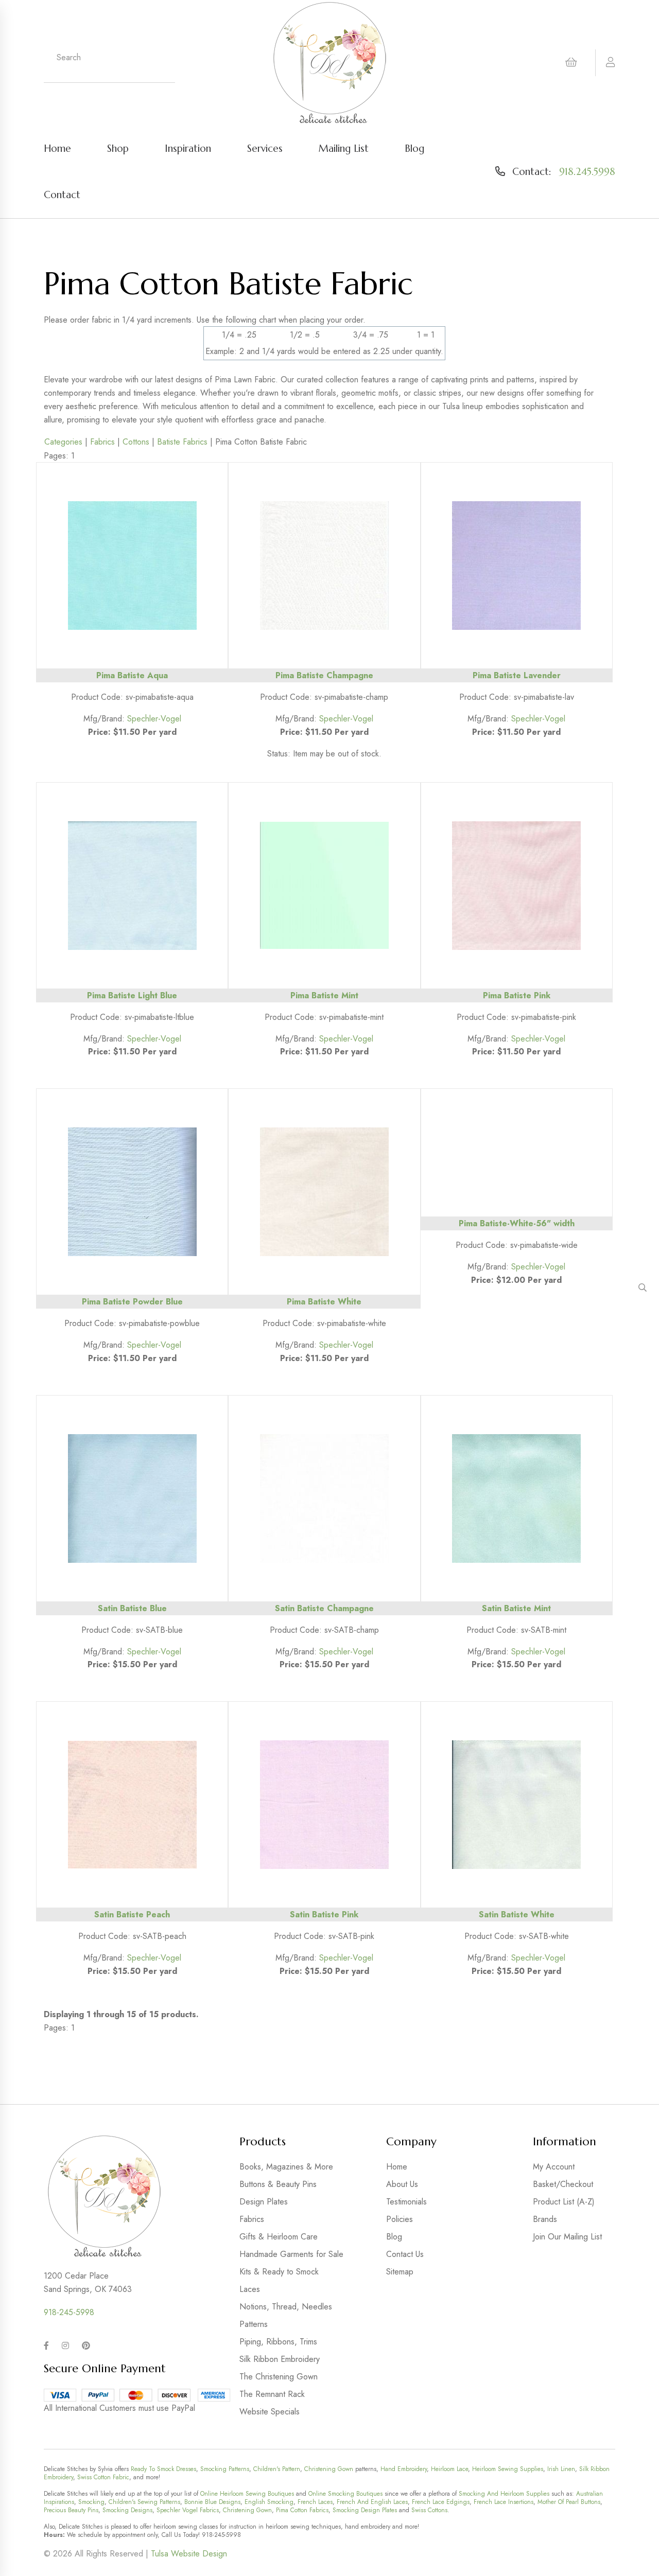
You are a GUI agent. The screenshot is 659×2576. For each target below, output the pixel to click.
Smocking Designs (127, 2510)
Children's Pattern (277, 2469)
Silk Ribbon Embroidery (280, 2359)
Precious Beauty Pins (71, 2510)
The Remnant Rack (272, 2394)
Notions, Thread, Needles (286, 2307)
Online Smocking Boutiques (345, 2494)
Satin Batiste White (517, 1915)
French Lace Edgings (441, 2502)
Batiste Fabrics (182, 442)
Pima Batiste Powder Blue (132, 1302)
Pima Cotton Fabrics (302, 2510)
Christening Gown (329, 2469)
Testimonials (406, 2202)
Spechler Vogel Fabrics (188, 2510)
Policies (400, 2219)
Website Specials (270, 2412)
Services (265, 148)
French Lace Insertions (504, 2502)
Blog (414, 148)
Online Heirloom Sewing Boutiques (247, 2494)
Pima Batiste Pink (517, 995)
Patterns (254, 2324)
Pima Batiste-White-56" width (517, 1223)
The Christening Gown (279, 2377)
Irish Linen (561, 2469)
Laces (250, 2289)
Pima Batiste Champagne (324, 675)
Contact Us (405, 2254)
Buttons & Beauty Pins (278, 2184)
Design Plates (264, 2202)
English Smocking (269, 2502)
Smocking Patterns (225, 2469)
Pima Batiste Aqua (132, 675)
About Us (402, 2184)
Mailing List (344, 148)
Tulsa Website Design (189, 2554)
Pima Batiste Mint (324, 995)
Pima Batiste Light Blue (132, 995)
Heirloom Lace (449, 2469)
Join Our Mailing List (567, 2237)
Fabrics (102, 442)
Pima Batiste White (324, 1302)
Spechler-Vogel (154, 719)
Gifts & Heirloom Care (279, 2237)
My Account (554, 2167)
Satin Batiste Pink (324, 1915)
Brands (545, 2219)
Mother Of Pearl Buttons (569, 2502)
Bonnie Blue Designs (212, 2502)
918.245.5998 (587, 171)
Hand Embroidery (404, 2469)
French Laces (315, 2502)
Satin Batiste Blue (132, 1608)
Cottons (136, 442)
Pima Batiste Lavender (517, 675)
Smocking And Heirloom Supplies (504, 2494)
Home (57, 148)
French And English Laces (372, 2502)
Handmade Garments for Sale (291, 2254)
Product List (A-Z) (564, 2202)
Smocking (91, 2502)
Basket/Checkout (563, 2184)
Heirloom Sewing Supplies (508, 2469)
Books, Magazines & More (286, 2167)
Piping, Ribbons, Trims (278, 2342)
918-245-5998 (69, 2312)
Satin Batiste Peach (132, 1915)
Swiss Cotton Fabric (103, 2477)
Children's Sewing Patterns (144, 2502)
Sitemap (400, 2272)
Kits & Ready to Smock (279, 2272)
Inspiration (188, 148)
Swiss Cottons (429, 2510)
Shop (118, 148)
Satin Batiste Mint (516, 1608)
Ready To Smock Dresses (163, 2469)
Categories (63, 442)
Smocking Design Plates (365, 2510)
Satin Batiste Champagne (324, 1608)
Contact (62, 195)
